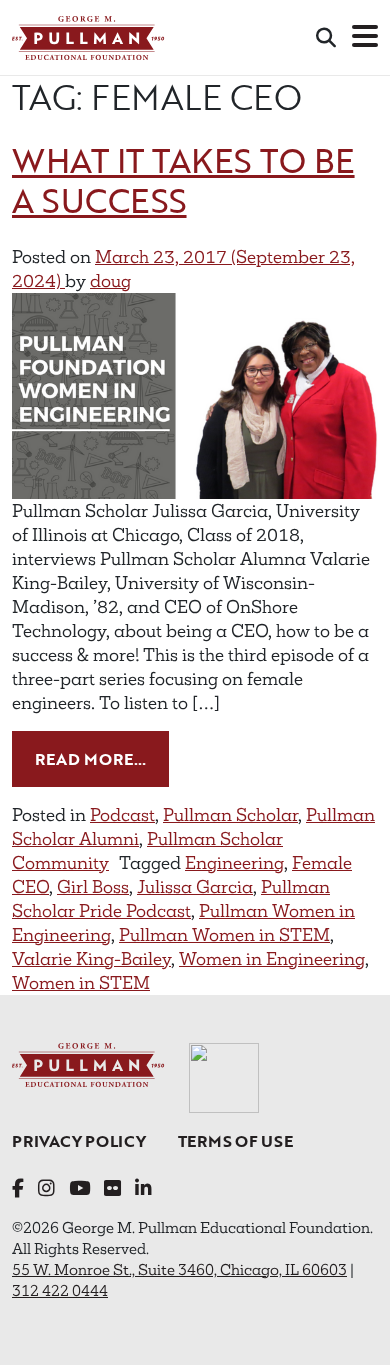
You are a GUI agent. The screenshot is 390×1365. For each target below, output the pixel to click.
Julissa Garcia (195, 887)
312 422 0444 (60, 1290)
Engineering (234, 863)
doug (110, 281)
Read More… (102, 758)
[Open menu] (365, 37)
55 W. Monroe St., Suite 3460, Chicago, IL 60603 (179, 1269)
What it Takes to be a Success (183, 180)
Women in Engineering (272, 959)
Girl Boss (93, 887)
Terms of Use (235, 1141)
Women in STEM (81, 983)
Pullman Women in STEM (224, 935)
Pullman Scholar (230, 815)
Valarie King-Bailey (91, 959)
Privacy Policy (79, 1141)
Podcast (122, 815)
